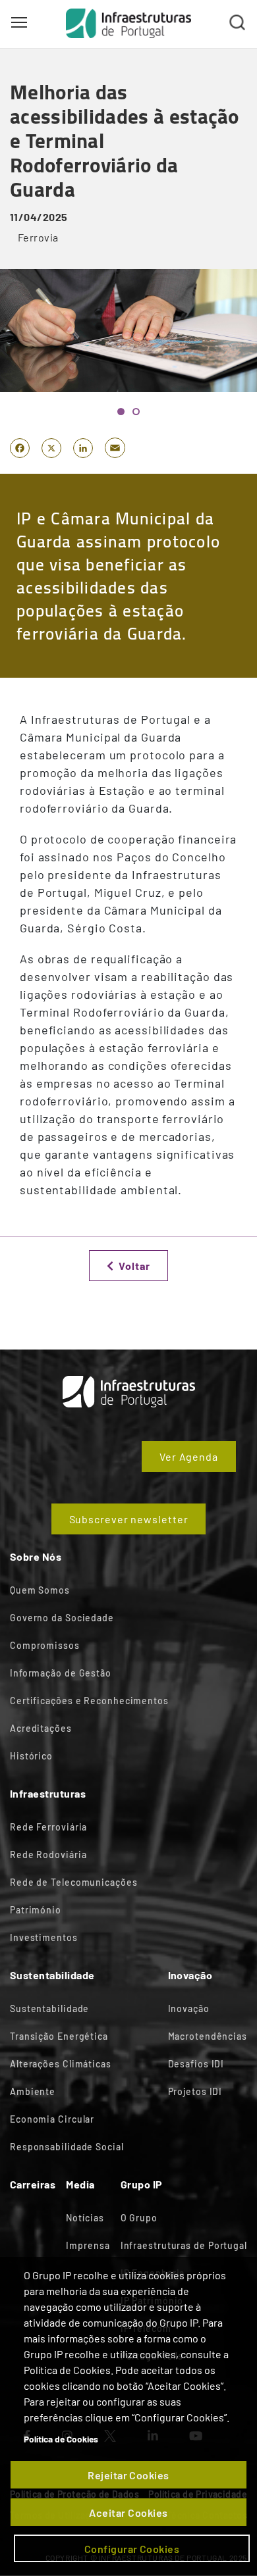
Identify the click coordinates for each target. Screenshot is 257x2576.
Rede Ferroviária (48, 1827)
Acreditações (41, 1728)
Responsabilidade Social (67, 2147)
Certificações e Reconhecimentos (89, 1701)
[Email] (115, 447)
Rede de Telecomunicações (74, 1882)
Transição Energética (59, 2036)
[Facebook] (20, 447)
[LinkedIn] (83, 447)
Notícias (85, 2218)
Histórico (31, 1756)
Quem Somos (40, 1590)
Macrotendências (208, 2036)
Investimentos (44, 1937)
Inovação (189, 2008)
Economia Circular (52, 2119)
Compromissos (45, 1645)
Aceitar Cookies (128, 2513)
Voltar (134, 1266)
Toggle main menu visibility (19, 22)
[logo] (128, 23)
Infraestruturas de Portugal (184, 2245)
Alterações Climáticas (61, 2064)
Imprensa (88, 2245)
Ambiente (33, 2091)
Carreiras (33, 2184)
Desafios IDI (196, 2064)
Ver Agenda (189, 1456)
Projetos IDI (195, 2091)
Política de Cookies (61, 2439)
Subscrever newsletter (129, 1519)
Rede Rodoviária (48, 1855)
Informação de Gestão (61, 1673)
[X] (51, 447)
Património (36, 1910)
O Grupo (139, 2218)
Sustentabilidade (49, 2008)
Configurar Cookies (132, 2549)
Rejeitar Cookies (128, 2475)
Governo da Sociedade (62, 1618)
